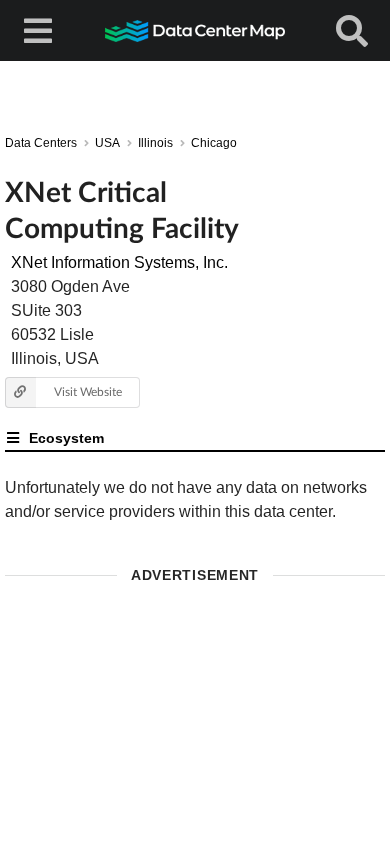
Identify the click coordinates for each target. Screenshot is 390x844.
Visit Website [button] (88, 391)
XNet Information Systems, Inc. (119, 262)
